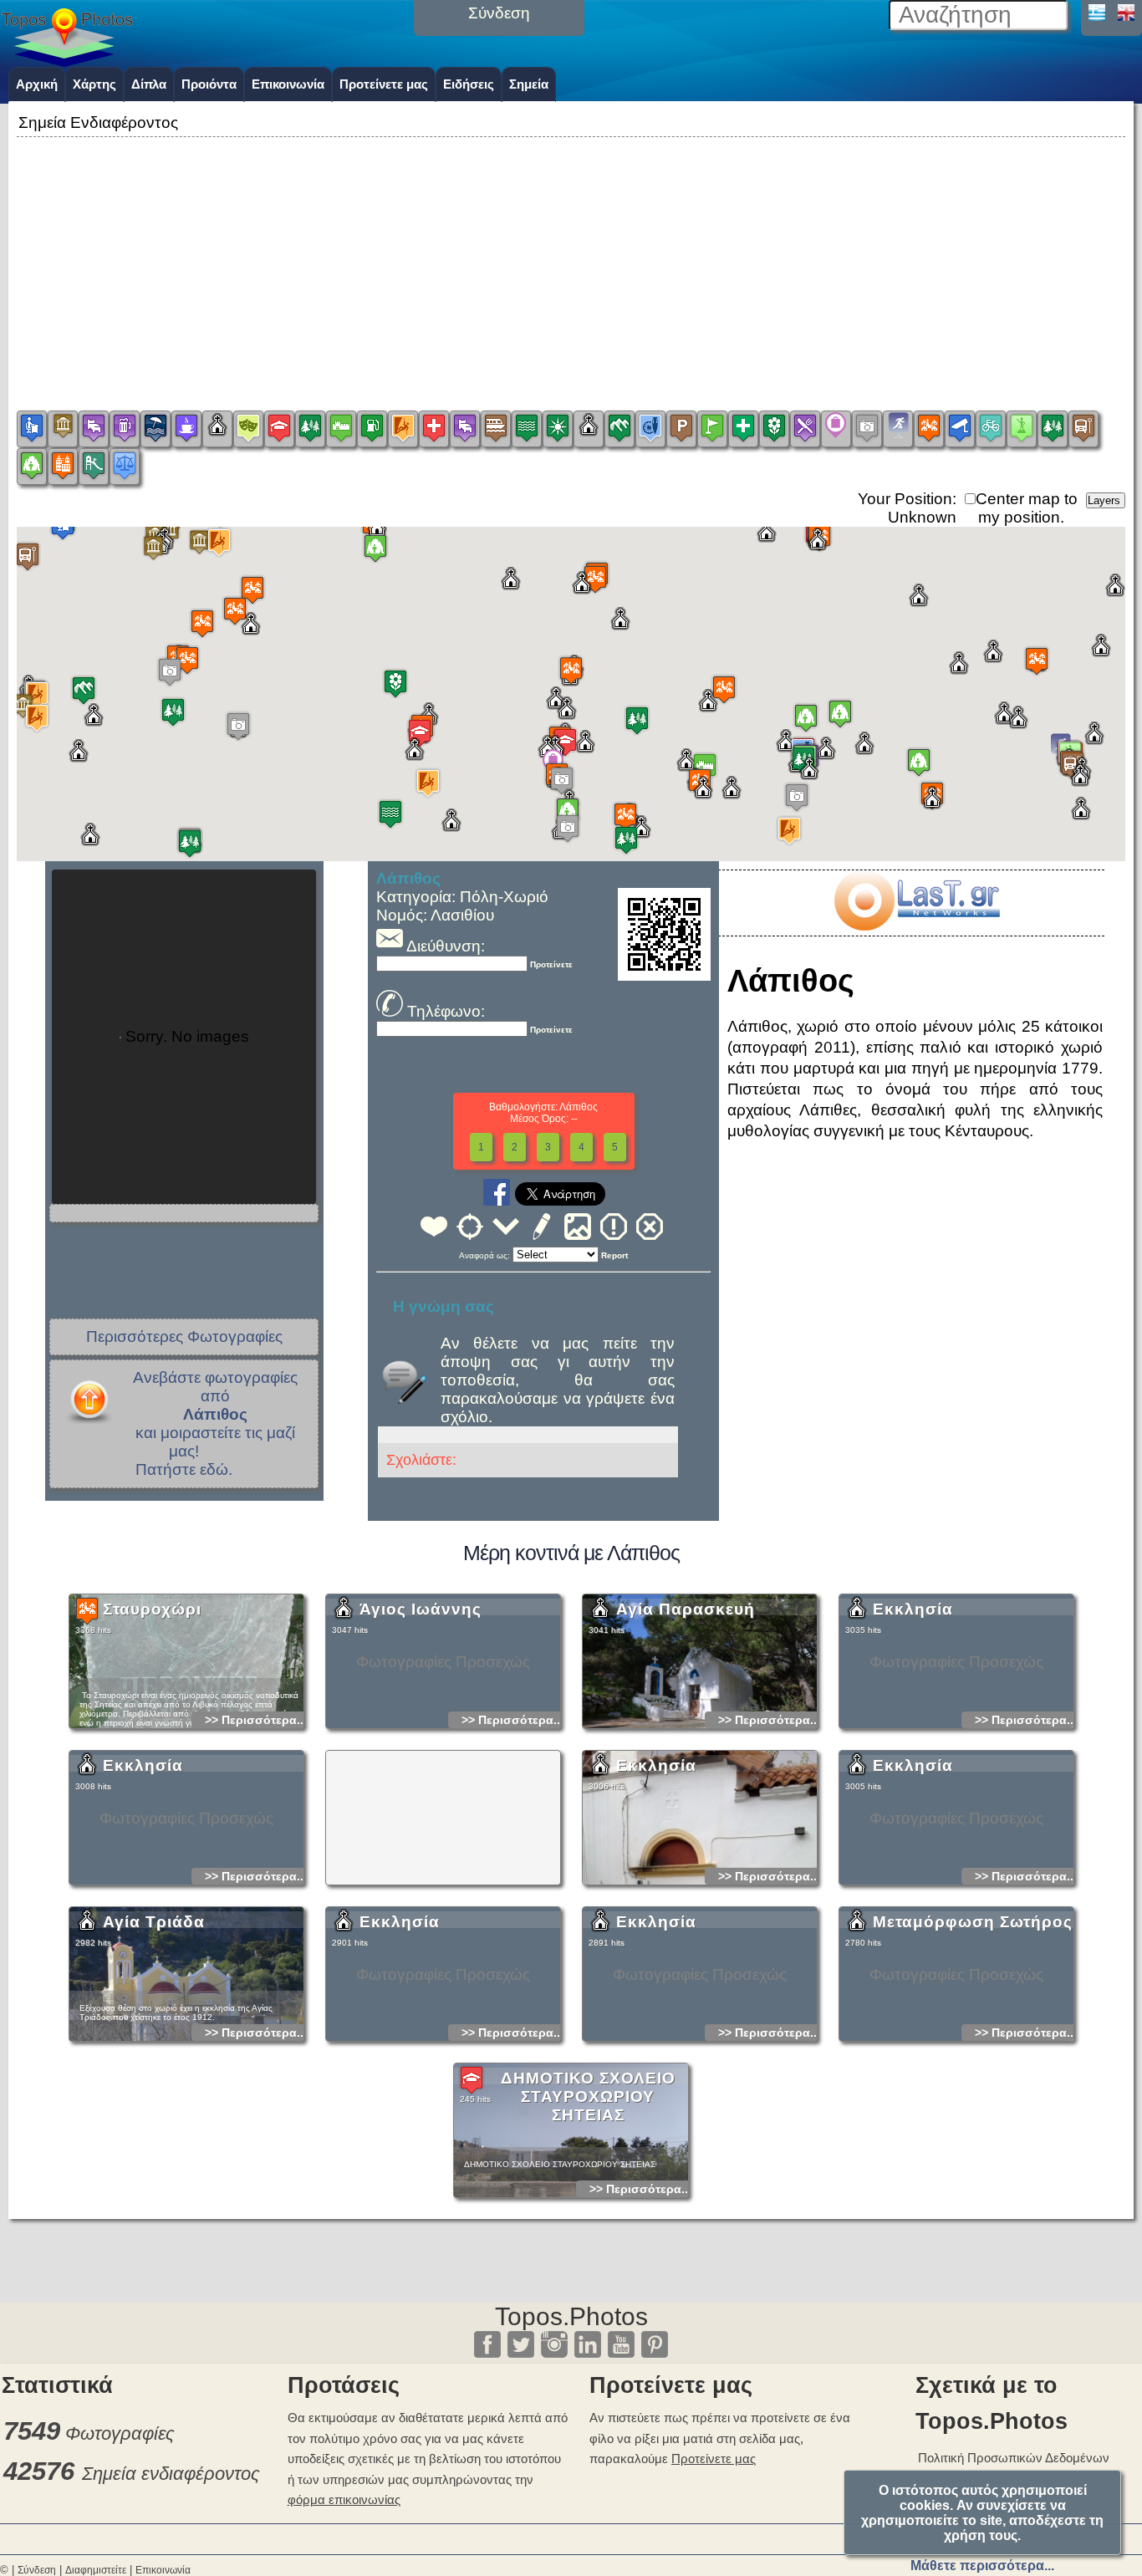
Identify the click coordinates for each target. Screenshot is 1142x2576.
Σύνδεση (37, 2570)
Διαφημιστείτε (96, 2570)
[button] (37, 695)
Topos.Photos (571, 2316)
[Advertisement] (571, 258)
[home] (67, 61)
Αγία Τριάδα (154, 1922)
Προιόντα (209, 84)
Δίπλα (149, 84)
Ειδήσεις (469, 84)
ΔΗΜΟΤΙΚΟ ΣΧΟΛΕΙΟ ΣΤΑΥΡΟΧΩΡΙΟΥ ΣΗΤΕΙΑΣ (588, 2097)
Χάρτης (94, 84)
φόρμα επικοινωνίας (344, 2499)
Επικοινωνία (288, 84)
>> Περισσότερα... (256, 1720)
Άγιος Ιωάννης (421, 1609)
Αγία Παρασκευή (686, 1609)
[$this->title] (916, 925)
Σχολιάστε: (421, 1460)
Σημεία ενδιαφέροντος (171, 2474)
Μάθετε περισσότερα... (982, 2566)
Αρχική (37, 84)
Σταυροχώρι (152, 1609)
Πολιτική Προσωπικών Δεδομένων (1014, 2458)
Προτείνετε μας (384, 84)
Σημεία (529, 84)
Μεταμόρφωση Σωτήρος (973, 1922)
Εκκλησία (913, 1609)
